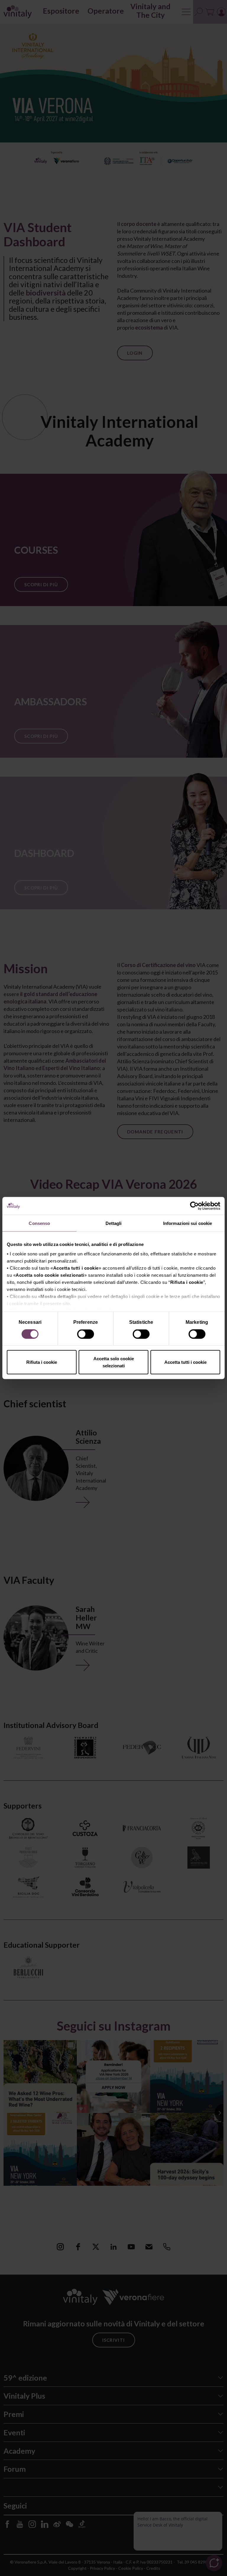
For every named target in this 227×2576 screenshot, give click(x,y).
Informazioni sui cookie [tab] (188, 1223)
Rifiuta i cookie (42, 1362)
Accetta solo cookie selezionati (114, 1362)
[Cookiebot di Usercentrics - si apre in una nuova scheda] (194, 1206)
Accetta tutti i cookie (185, 1362)
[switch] (86, 1335)
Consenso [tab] (39, 1223)
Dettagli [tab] (114, 1223)
